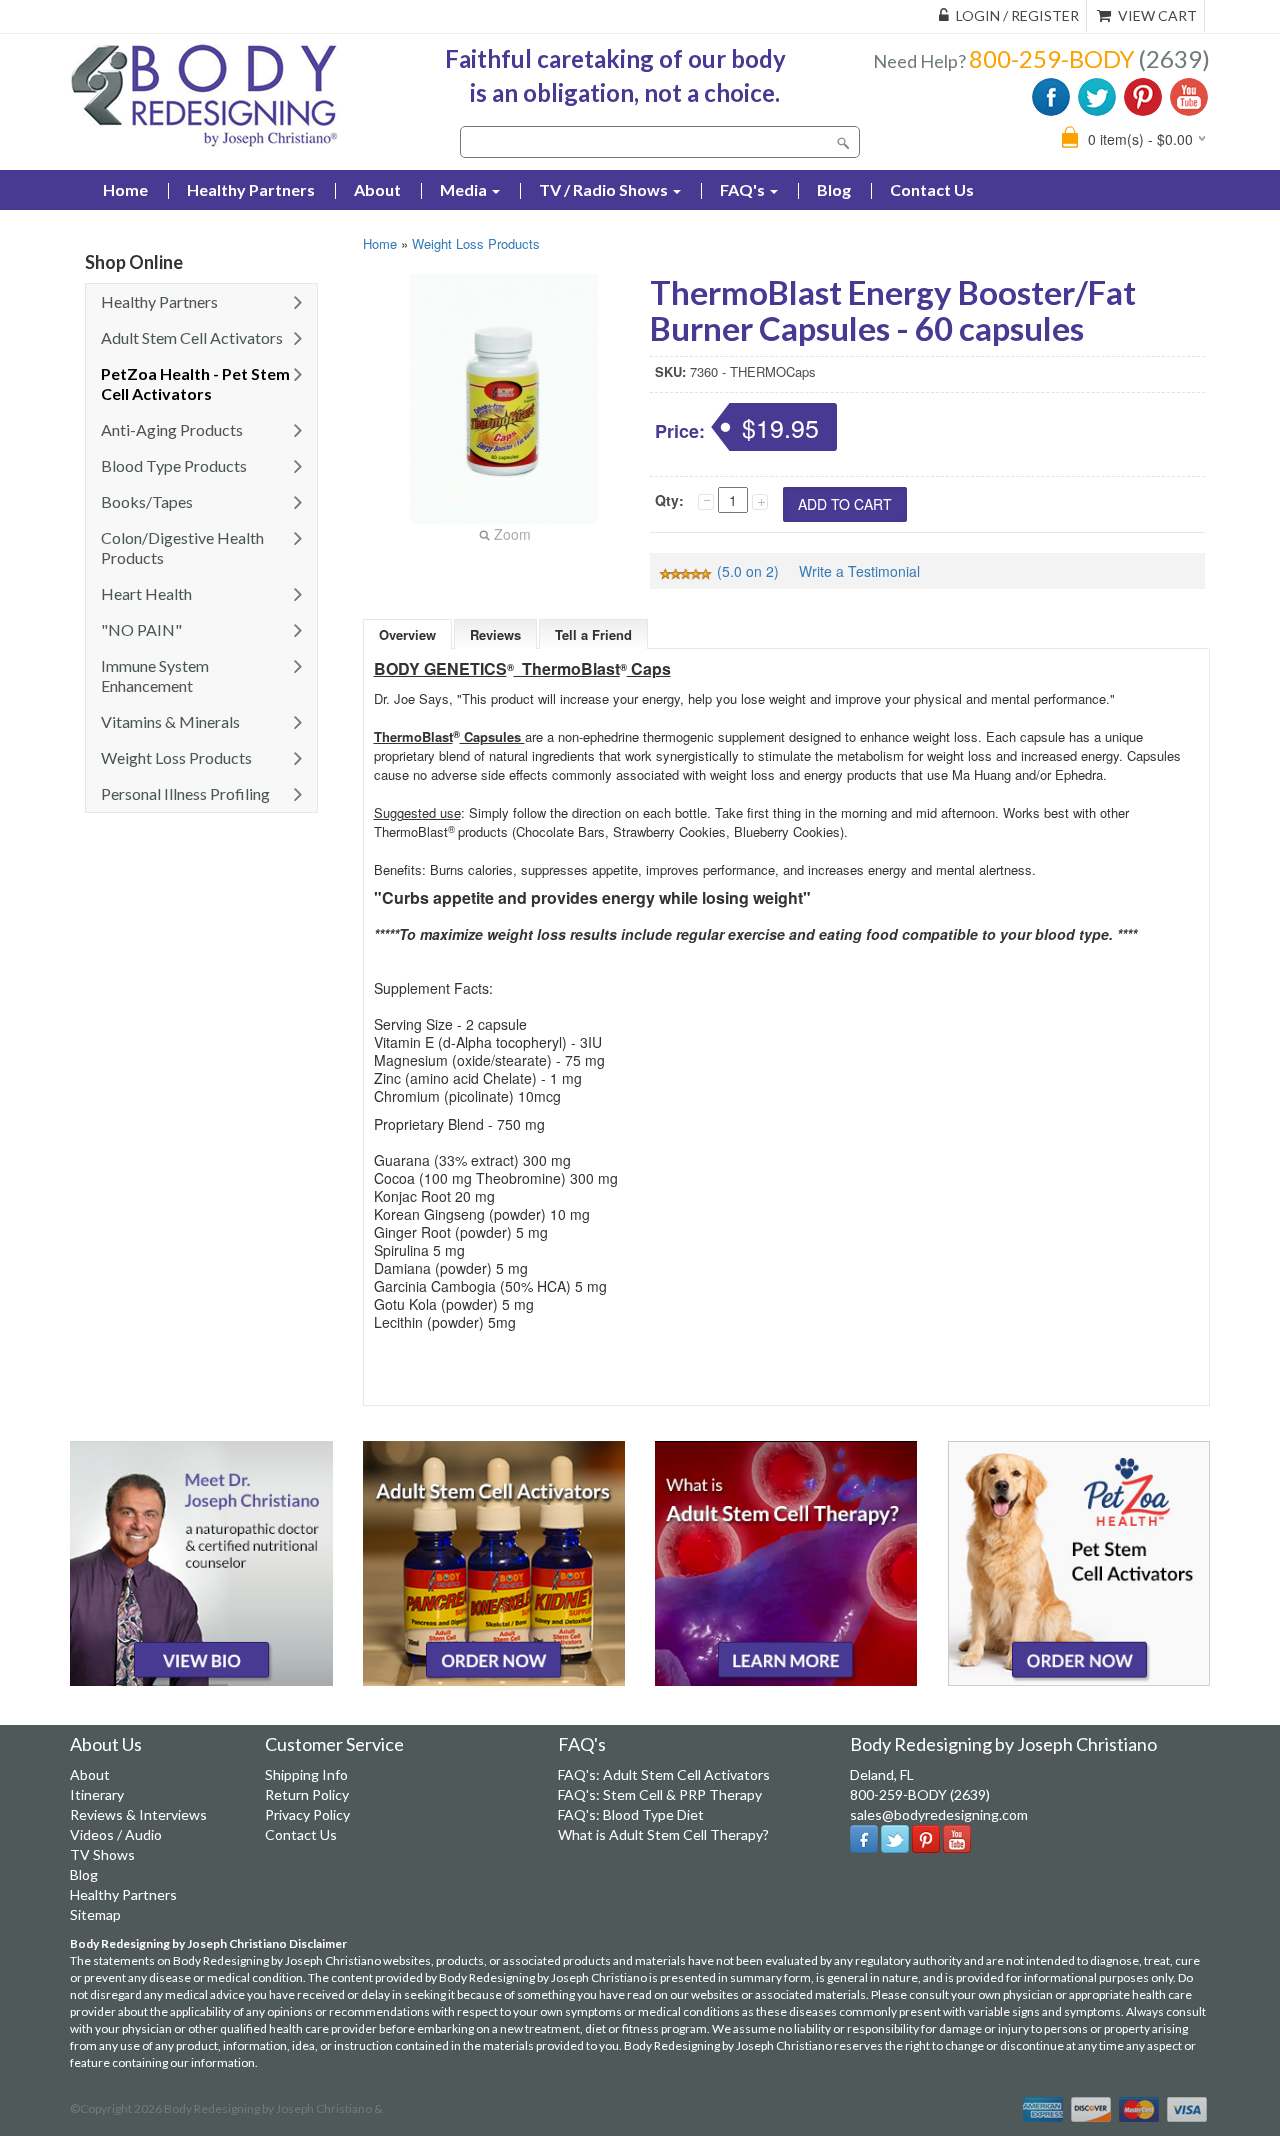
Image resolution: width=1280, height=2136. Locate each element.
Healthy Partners (251, 189)
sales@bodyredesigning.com (939, 1814)
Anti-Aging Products (172, 429)
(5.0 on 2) (748, 571)
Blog (834, 189)
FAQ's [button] (744, 189)
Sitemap (95, 1914)
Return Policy (307, 1794)
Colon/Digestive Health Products (182, 547)
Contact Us (932, 189)
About (377, 189)
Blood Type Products (174, 465)
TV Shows (102, 1854)
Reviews (495, 634)
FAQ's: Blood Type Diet (631, 1814)
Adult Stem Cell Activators (192, 337)
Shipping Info (306, 1774)
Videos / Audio (116, 1834)
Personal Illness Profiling (185, 793)
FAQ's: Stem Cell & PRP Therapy (660, 1794)
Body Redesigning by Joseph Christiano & (273, 2108)
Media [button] (465, 189)
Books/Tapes (147, 501)
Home (380, 243)
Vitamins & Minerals (170, 721)
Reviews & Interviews (138, 1814)
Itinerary (97, 1794)
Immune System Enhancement (155, 675)
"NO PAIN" (141, 629)
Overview (407, 634)
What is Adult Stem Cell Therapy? (663, 1834)
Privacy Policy (307, 1814)
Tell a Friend (593, 634)
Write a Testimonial (859, 571)
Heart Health (146, 593)
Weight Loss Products (176, 757)
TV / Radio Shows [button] (605, 189)
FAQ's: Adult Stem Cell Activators (664, 1774)
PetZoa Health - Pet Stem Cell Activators (195, 383)
